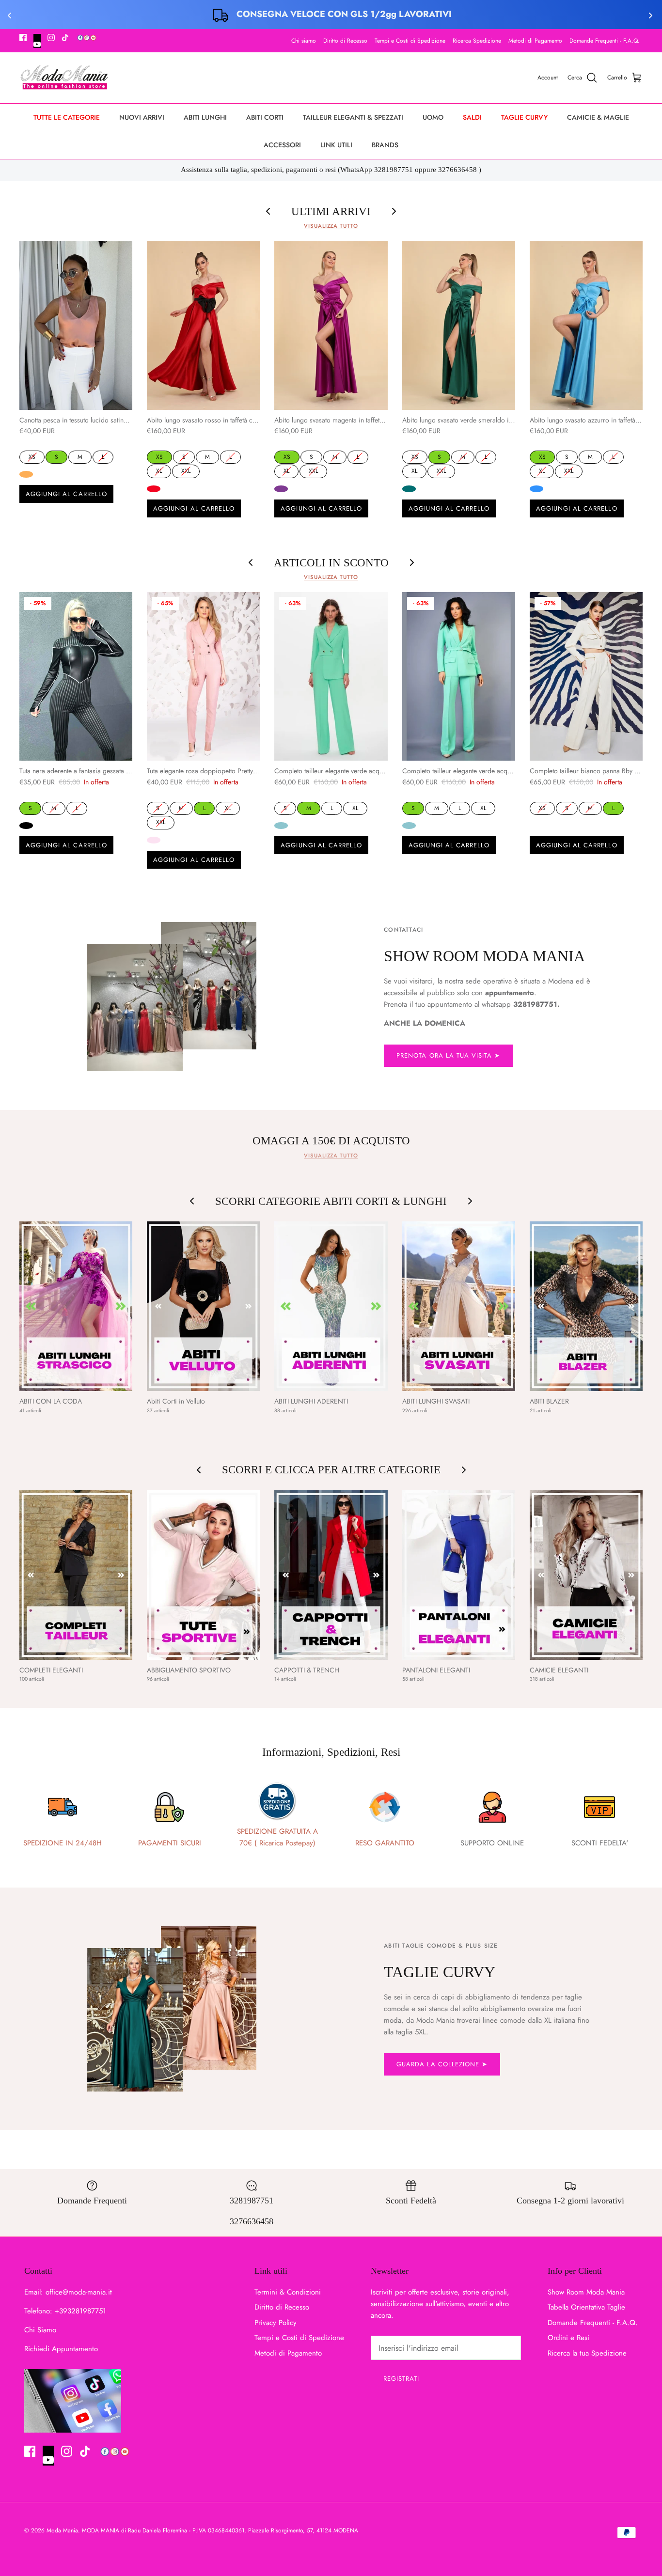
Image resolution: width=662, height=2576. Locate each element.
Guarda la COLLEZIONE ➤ (442, 2064)
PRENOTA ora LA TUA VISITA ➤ (448, 1055)
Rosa (154, 840)
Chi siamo (304, 41)
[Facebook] (23, 38)
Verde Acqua (281, 826)
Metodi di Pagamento (535, 41)
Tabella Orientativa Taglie (586, 2307)
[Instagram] (51, 38)
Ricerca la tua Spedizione (587, 2353)
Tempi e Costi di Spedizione (410, 41)
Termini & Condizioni (288, 2292)
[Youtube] (37, 41)
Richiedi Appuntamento (61, 2349)
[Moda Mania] (64, 78)
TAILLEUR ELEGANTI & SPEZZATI (353, 117)
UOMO (433, 117)
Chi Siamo (40, 2330)
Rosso (154, 489)
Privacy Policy (276, 2323)
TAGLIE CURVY (524, 117)
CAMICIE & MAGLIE (598, 117)
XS (32, 456)
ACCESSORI (282, 145)
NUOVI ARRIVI (142, 117)
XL (159, 470)
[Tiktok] (65, 38)
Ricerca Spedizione (477, 41)
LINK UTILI (336, 145)
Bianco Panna (536, 826)
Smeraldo (409, 489)
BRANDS (385, 145)
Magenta (281, 489)
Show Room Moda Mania (586, 2292)
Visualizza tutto (331, 226)
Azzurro (536, 489)
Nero (26, 826)
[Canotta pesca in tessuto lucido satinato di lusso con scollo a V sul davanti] (76, 325)
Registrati (401, 2379)
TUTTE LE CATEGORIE (67, 117)
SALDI (472, 117)
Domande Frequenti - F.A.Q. (605, 41)
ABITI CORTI (265, 117)
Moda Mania (62, 2530)
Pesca (26, 474)
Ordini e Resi (568, 2338)
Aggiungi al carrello (66, 494)
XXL (186, 470)
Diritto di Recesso (345, 41)
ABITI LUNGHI (205, 117)
